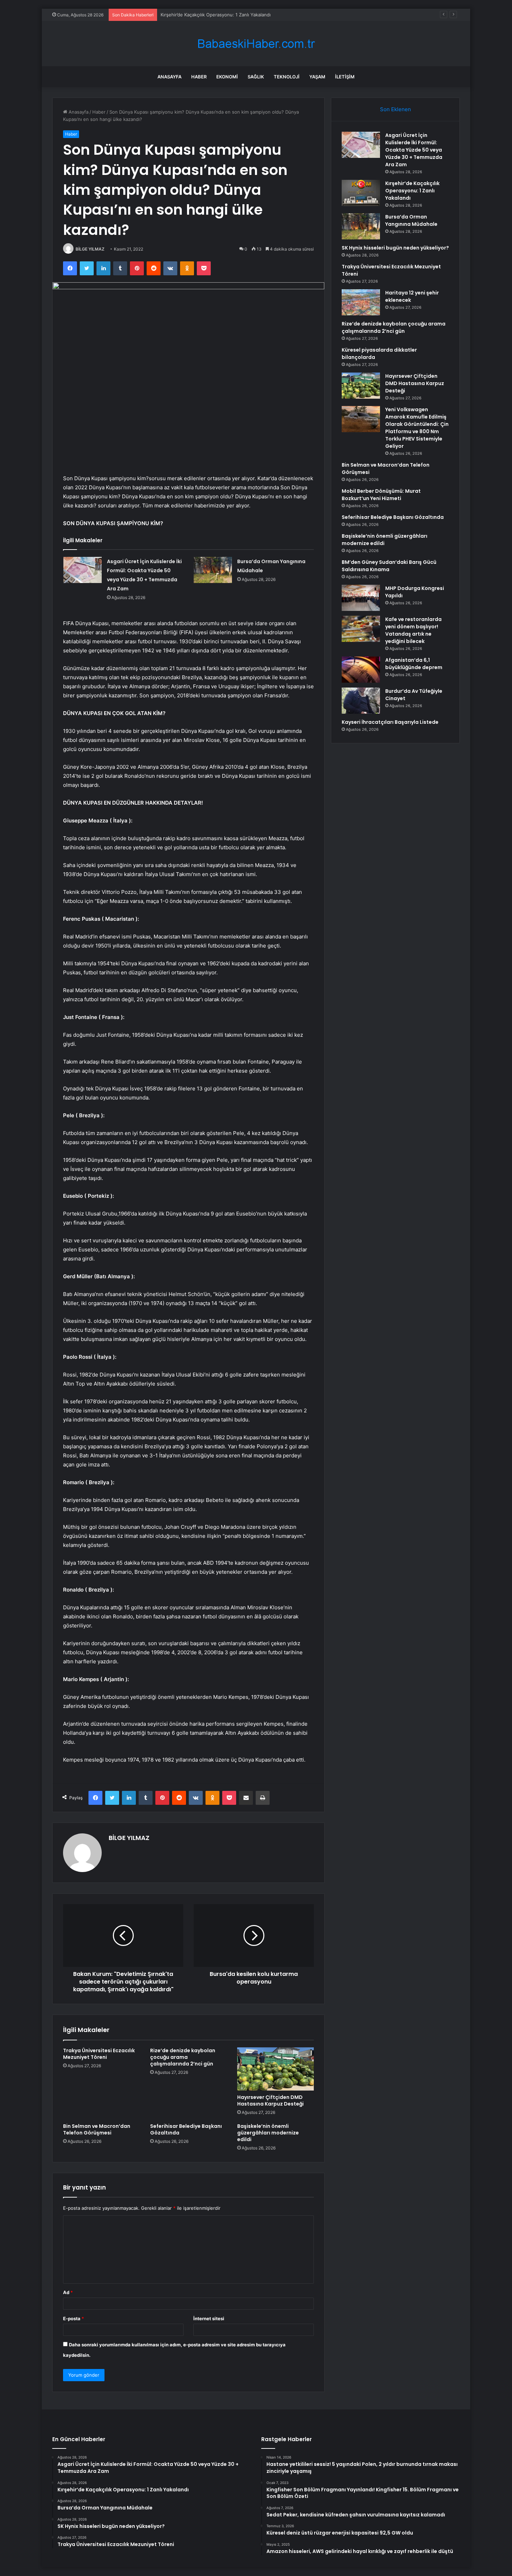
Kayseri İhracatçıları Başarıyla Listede (390, 722)
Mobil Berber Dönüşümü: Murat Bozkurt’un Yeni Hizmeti (381, 495)
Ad (68, 2292)
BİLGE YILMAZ (90, 249)
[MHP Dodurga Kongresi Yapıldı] (361, 598)
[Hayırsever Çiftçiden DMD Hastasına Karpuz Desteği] (276, 2069)
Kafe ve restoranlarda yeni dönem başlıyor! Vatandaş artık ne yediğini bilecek (413, 630)
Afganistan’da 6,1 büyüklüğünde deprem (414, 664)
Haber (199, 77)
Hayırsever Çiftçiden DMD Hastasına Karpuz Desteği (270, 2100)
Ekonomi (227, 77)
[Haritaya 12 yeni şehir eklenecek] (361, 302)
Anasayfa (169, 77)
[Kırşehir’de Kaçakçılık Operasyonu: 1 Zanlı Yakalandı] (361, 193)
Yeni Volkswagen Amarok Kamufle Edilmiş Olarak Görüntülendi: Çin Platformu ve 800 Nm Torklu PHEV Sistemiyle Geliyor (417, 428)
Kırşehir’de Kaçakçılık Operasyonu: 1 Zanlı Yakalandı (412, 191)
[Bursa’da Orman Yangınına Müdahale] (213, 570)
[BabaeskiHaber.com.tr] (256, 44)
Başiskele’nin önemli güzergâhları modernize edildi (268, 2133)
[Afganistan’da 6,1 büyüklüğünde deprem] (361, 670)
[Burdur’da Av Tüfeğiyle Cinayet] (361, 701)
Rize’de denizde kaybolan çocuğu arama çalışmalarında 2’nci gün (183, 2057)
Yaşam (317, 77)
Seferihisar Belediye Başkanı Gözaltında (186, 2129)
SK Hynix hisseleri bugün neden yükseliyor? (395, 248)
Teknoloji (287, 77)
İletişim (345, 77)
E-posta (73, 2318)
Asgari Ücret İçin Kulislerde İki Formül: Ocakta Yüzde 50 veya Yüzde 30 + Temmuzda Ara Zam (414, 150)
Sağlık (256, 77)
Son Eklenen (395, 109)
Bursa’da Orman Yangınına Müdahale (200, 15)
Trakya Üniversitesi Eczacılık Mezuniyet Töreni (99, 2054)
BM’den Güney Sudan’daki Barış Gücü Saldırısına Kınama (389, 566)
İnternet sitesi (209, 2318)
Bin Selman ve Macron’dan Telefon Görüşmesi (97, 2129)
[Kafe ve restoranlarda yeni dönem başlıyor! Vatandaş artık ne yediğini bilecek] (361, 629)
